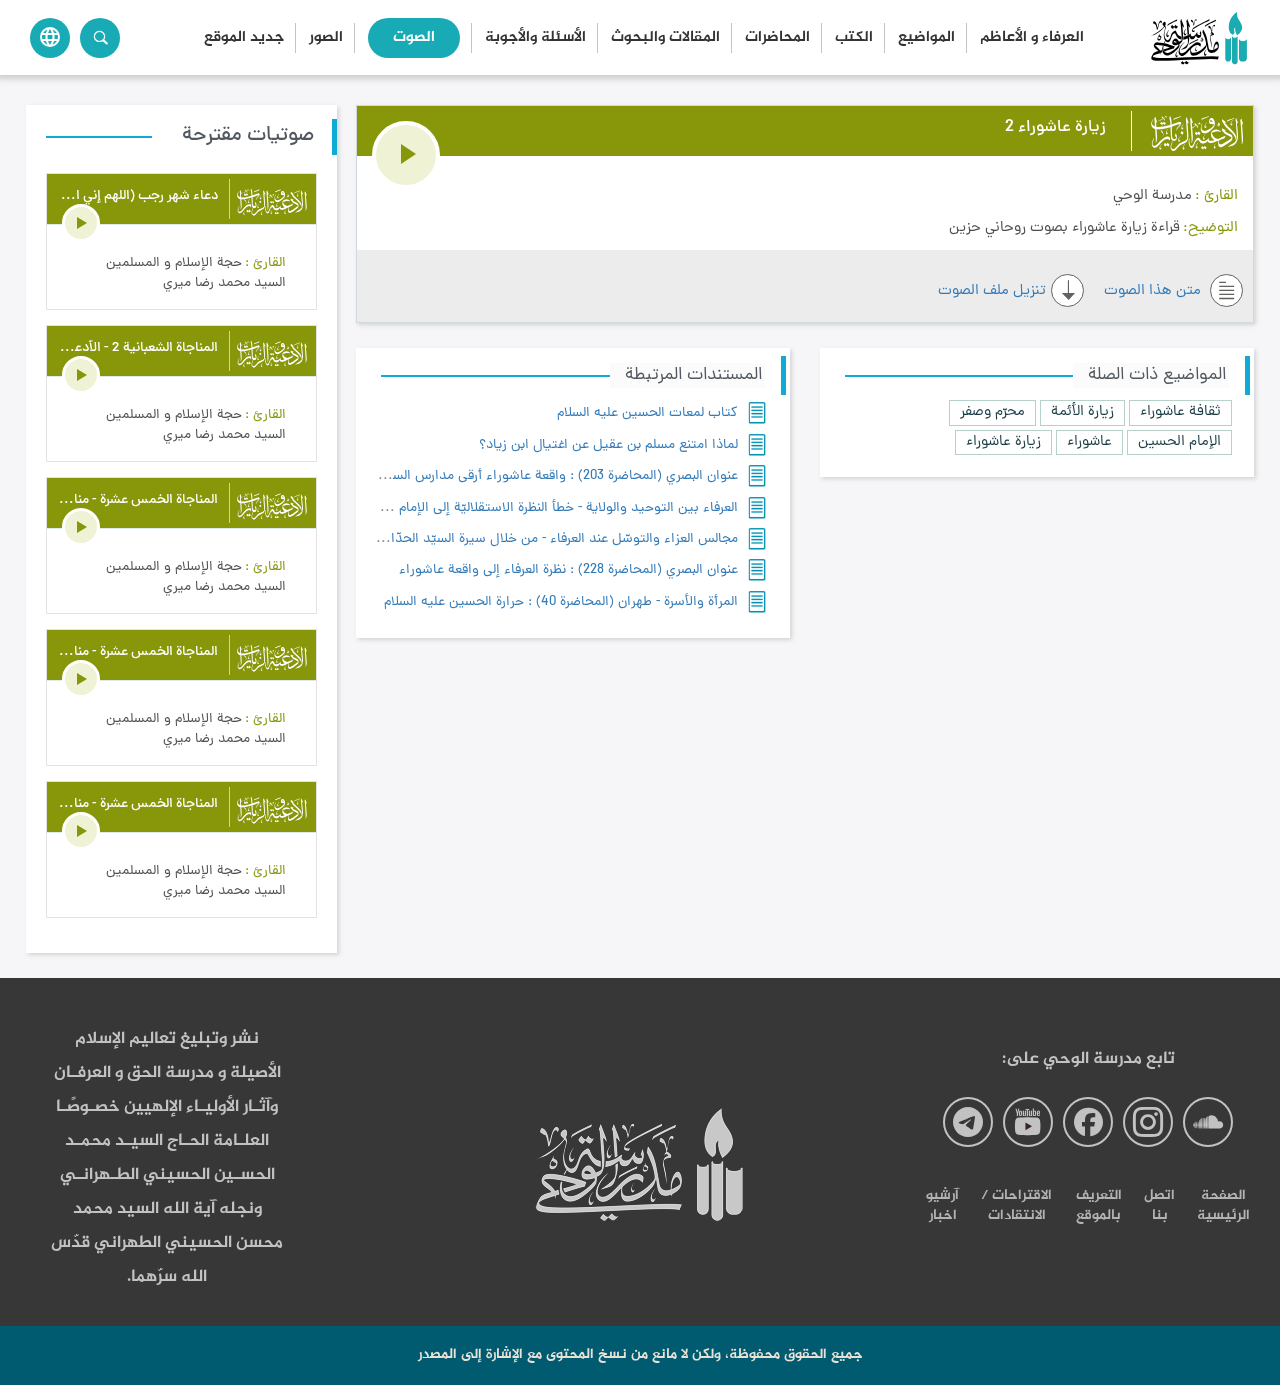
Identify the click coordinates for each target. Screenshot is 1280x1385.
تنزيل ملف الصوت (992, 291)
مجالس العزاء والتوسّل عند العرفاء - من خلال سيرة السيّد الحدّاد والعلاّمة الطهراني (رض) (495, 539)
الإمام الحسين (1179, 442)
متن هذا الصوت (1154, 291)
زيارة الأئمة (1082, 412)
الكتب (854, 38)
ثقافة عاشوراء (1180, 412)
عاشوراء (1089, 442)
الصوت (414, 38)
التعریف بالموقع (1099, 1205)
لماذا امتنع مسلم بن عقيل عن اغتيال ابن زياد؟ (608, 445)
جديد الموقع (244, 38)
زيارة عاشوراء (1003, 442)
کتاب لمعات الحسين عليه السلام (647, 413)
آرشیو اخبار (942, 1205)
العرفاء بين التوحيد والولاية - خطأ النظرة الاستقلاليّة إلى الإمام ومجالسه (542, 508)
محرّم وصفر (992, 412)
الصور (326, 38)
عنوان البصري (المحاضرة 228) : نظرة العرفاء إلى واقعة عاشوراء (568, 570)
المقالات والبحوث (665, 38)
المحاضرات (777, 38)
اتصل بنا (1159, 1205)
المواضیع (926, 38)
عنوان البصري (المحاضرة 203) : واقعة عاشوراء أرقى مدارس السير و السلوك (532, 476)
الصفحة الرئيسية (1223, 1205)
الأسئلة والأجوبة (535, 38)
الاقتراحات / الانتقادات (1016, 1205)
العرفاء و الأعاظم (1032, 38)
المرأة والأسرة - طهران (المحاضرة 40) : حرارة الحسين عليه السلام (561, 602)
